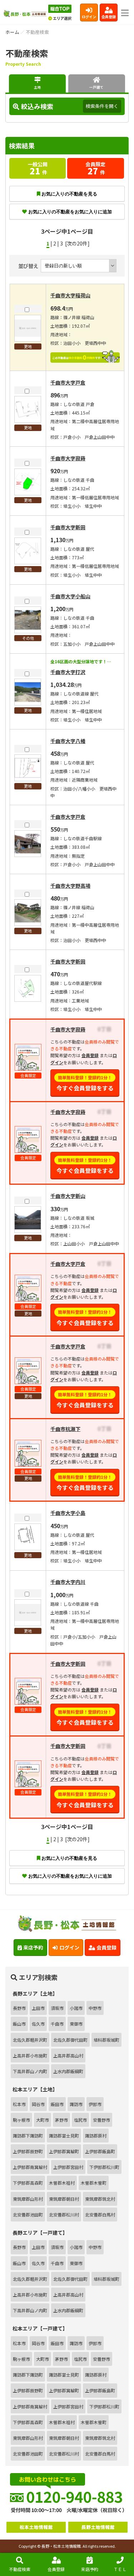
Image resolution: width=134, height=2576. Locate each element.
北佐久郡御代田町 (70, 2040)
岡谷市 (38, 2104)
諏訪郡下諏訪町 (28, 2136)
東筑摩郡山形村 (28, 2199)
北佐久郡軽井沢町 (30, 2040)
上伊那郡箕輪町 (64, 2151)
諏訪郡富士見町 (64, 2136)
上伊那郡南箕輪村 (30, 2167)
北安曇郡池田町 (28, 2215)
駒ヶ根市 (21, 2120)
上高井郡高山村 (68, 2055)
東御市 (76, 2024)
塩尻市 (80, 2120)
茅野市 (61, 2120)
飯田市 (57, 2104)
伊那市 (95, 2104)
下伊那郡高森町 (28, 2183)
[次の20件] (77, 243)
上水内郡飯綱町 (68, 2071)
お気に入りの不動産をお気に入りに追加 (70, 212)
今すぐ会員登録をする (85, 1083)
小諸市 (76, 2008)
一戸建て (96, 87)
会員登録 (109, 17)
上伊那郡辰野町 (28, 2151)
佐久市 (38, 2024)
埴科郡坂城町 (106, 2040)
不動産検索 (20, 2569)
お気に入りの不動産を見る (69, 194)
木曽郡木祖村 (62, 2183)
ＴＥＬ (120, 2569)
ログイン (89, 17)
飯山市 (19, 2024)
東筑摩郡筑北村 (100, 2199)
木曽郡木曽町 (94, 2183)
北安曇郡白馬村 (100, 2215)
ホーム (12, 32)
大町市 (43, 2120)
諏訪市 (76, 2104)
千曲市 (57, 2024)
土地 (38, 87)
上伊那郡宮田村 (68, 2167)
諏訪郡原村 (96, 2136)
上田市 (38, 2008)
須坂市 (57, 2008)
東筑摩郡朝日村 (64, 2199)
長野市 (19, 2008)
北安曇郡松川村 (64, 2215)
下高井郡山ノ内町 (30, 2071)
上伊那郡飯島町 (100, 2151)
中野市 (95, 2008)
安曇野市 (101, 2120)
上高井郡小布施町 (30, 2055)
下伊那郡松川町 (104, 2167)
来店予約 (90, 2569)
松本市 (19, 2104)
